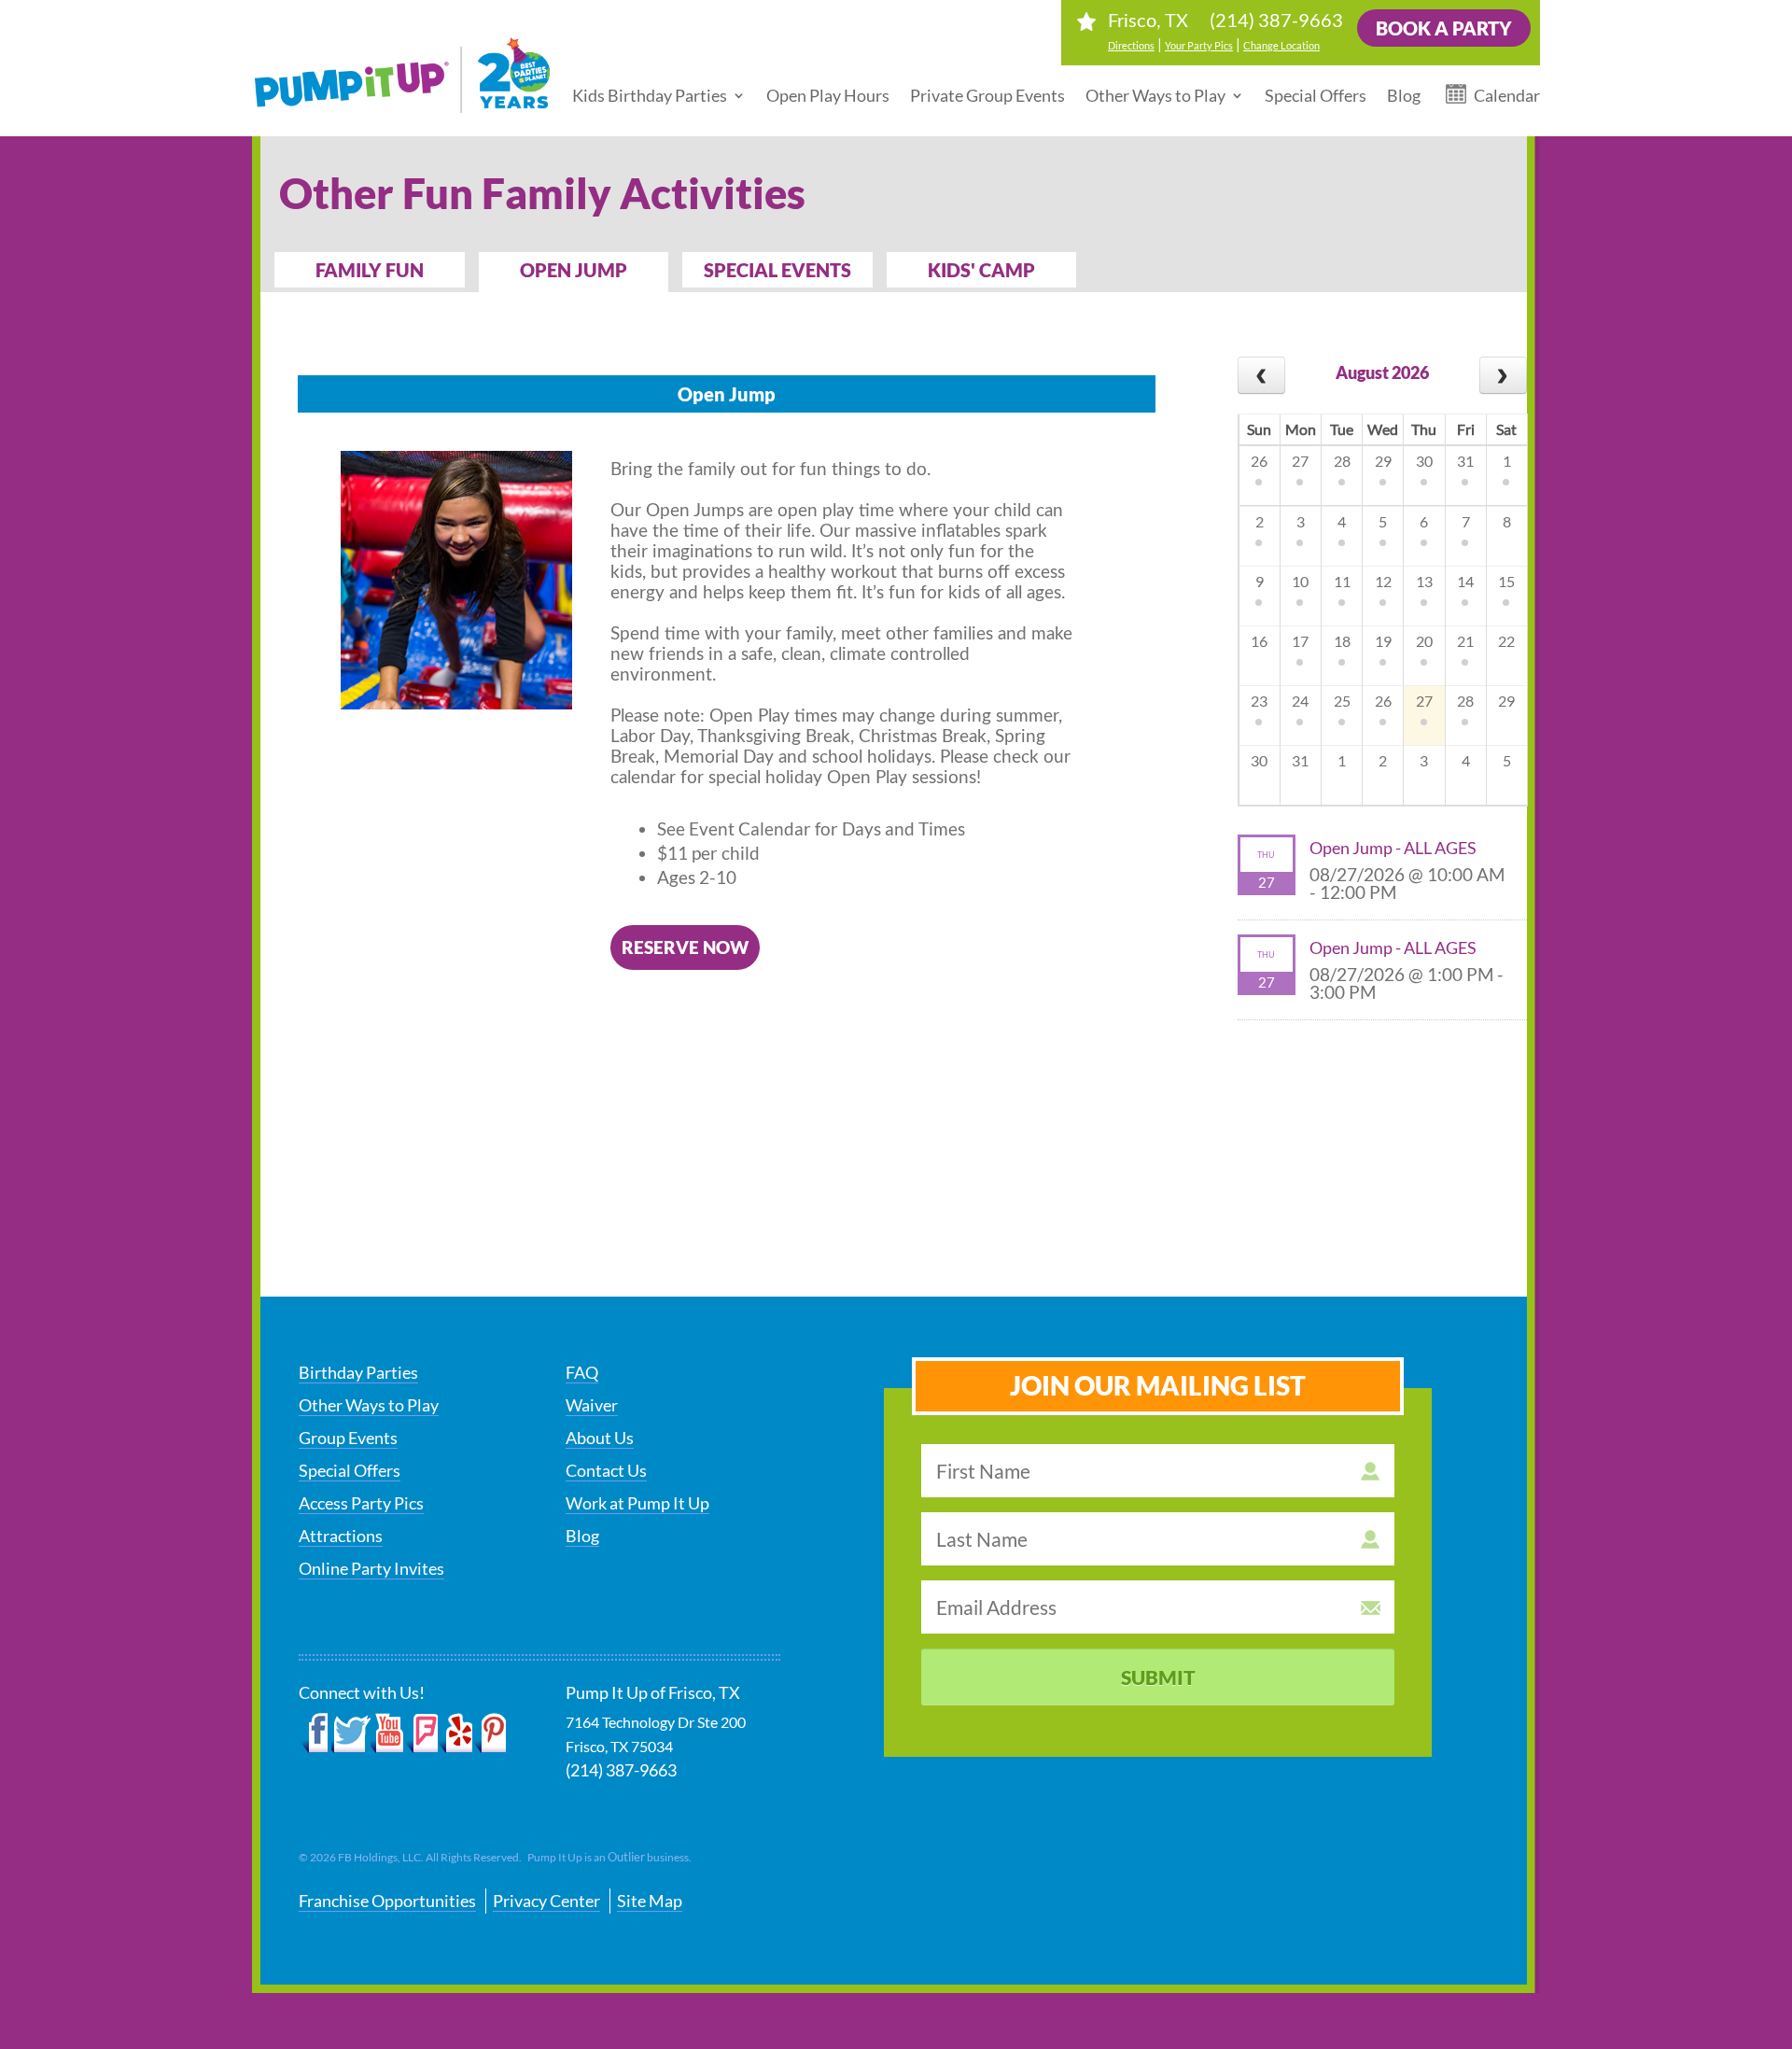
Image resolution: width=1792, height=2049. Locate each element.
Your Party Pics (1199, 45)
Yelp (455, 1733)
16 (1259, 641)
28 (1342, 461)
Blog (1404, 95)
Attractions (341, 1536)
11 (1342, 581)
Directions (1131, 45)
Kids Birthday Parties (650, 95)
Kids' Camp (981, 270)
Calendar (1507, 95)
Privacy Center (546, 1901)
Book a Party (1444, 28)
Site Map (650, 1901)
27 (1300, 461)
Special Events (777, 270)
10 (1300, 581)
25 (1342, 701)
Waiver (592, 1405)
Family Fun (370, 270)
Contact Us (606, 1470)
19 (1383, 641)
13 (1424, 581)
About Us (600, 1438)
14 (1465, 581)
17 (1300, 641)
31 (1465, 461)
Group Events (348, 1438)
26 (1259, 461)
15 (1506, 581)
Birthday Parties (358, 1372)
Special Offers (1316, 95)
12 (1383, 581)
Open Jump (574, 270)
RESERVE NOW (685, 947)
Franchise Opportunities (387, 1901)
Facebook (315, 1733)
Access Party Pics (361, 1503)
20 (1424, 641)
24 (1300, 701)
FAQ (582, 1372)
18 (1342, 641)
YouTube (388, 1733)
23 (1259, 701)
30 (1424, 461)
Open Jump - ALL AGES (1393, 848)
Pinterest (490, 1733)
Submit (1158, 1677)
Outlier (626, 1857)
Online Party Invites (371, 1568)
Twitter (351, 1733)
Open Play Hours (828, 95)
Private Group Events (987, 95)
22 (1506, 641)
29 (1383, 461)
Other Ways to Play (1155, 95)
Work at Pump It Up (637, 1503)
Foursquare (421, 1733)
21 (1465, 641)
